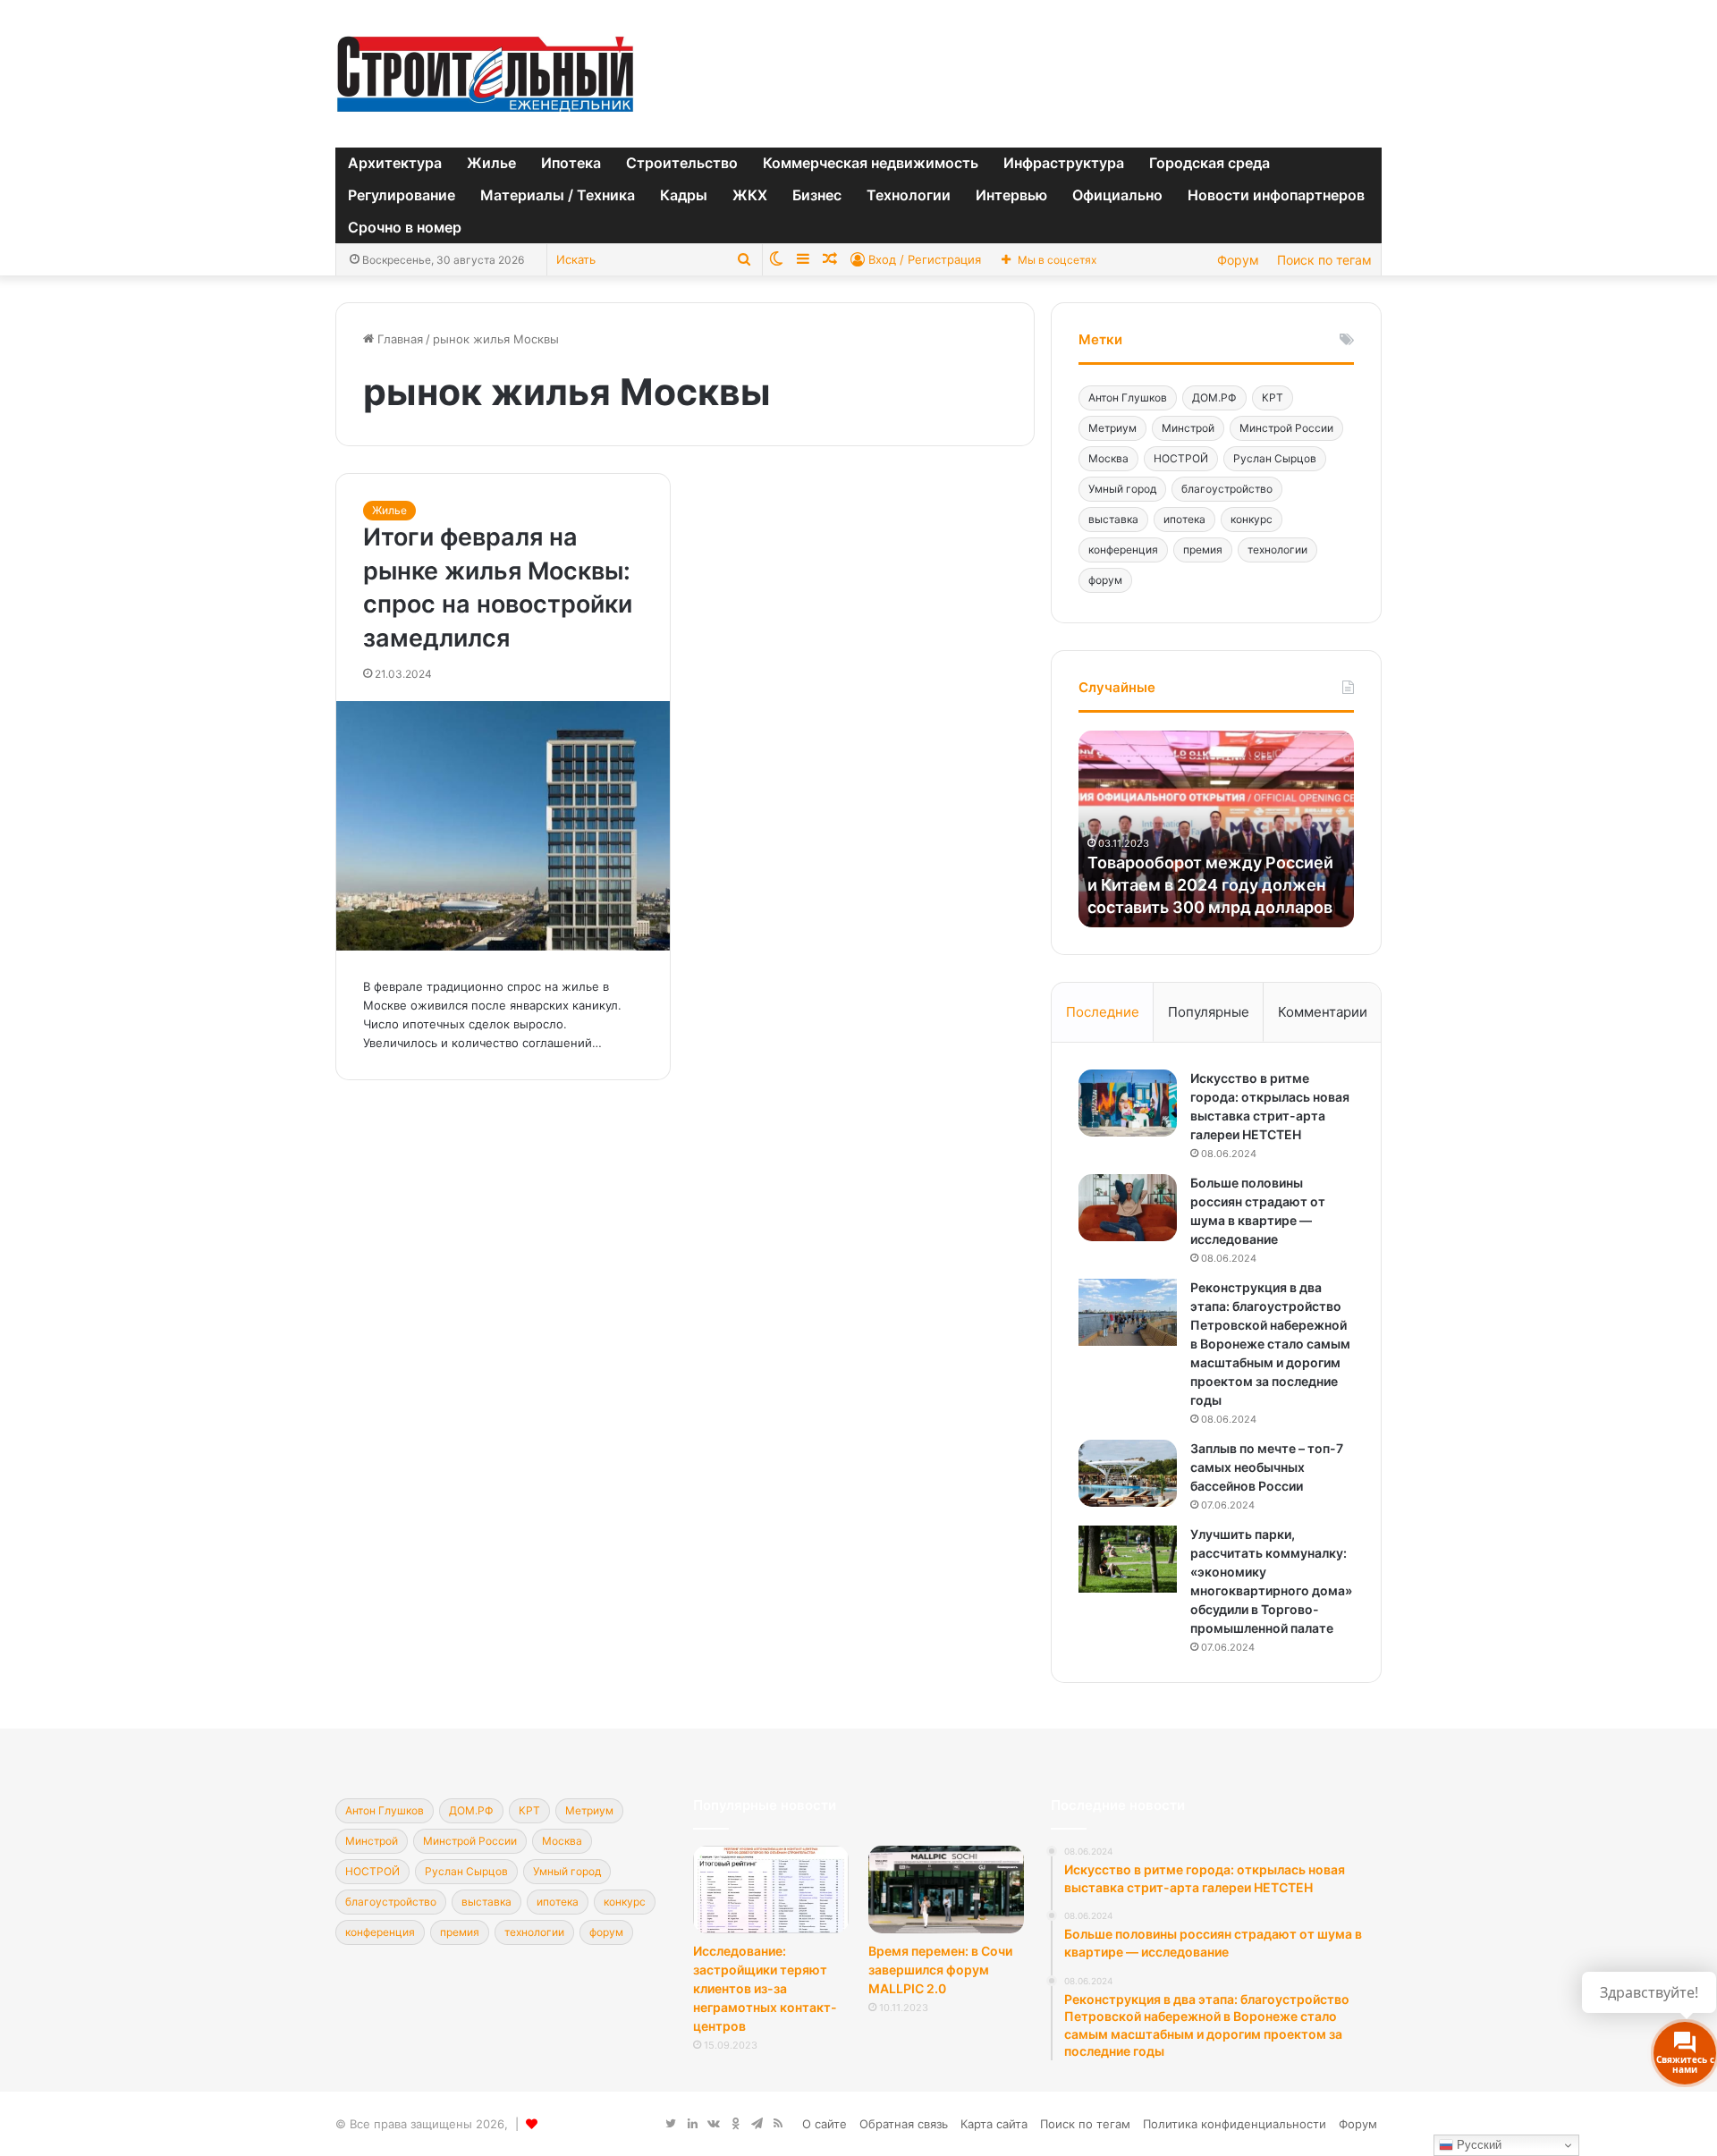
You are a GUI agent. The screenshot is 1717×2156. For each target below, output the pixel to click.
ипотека (1184, 519)
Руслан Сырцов (1275, 458)
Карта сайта (994, 2124)
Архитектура (395, 163)
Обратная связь (904, 2124)
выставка (1113, 519)
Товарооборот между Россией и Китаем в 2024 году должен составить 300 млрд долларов (1210, 885)
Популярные (1209, 1012)
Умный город (1122, 489)
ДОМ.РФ (1214, 397)
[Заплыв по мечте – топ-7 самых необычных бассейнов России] (1128, 1473)
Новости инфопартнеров (1276, 195)
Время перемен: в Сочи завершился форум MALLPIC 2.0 (940, 1970)
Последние (1103, 1012)
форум (1105, 580)
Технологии (909, 195)
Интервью (1011, 195)
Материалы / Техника (558, 195)
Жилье (491, 163)
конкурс (1252, 519)
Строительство (682, 163)
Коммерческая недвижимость (871, 163)
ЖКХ (750, 195)
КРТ (1273, 397)
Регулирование (402, 195)
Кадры (684, 195)
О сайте (825, 2124)
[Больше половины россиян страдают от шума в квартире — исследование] (1128, 1208)
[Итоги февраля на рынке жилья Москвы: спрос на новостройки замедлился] (503, 826)
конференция (1123, 550)
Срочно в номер (405, 227)
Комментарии (1323, 1012)
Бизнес (817, 195)
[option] (1216, 829)
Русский (1477, 2145)
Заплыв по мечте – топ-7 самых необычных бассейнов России (1267, 1467)
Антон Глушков (1128, 397)
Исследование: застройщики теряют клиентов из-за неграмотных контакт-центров (765, 1988)
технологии (1277, 550)
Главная (398, 339)
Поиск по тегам (1324, 260)
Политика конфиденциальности (1235, 2124)
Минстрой (1188, 428)
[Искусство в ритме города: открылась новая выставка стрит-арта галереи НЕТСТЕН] (1128, 1103)
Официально (1117, 195)
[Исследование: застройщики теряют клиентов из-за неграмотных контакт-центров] (771, 1890)
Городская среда (1210, 163)
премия (1203, 550)
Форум (1238, 260)
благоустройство (1227, 489)
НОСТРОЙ (1181, 458)
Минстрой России (1286, 428)
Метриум (1112, 428)
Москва (1108, 458)
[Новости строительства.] (485, 74)
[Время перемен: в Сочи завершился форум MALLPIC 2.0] (946, 1890)
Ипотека (571, 163)
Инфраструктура (1064, 163)
